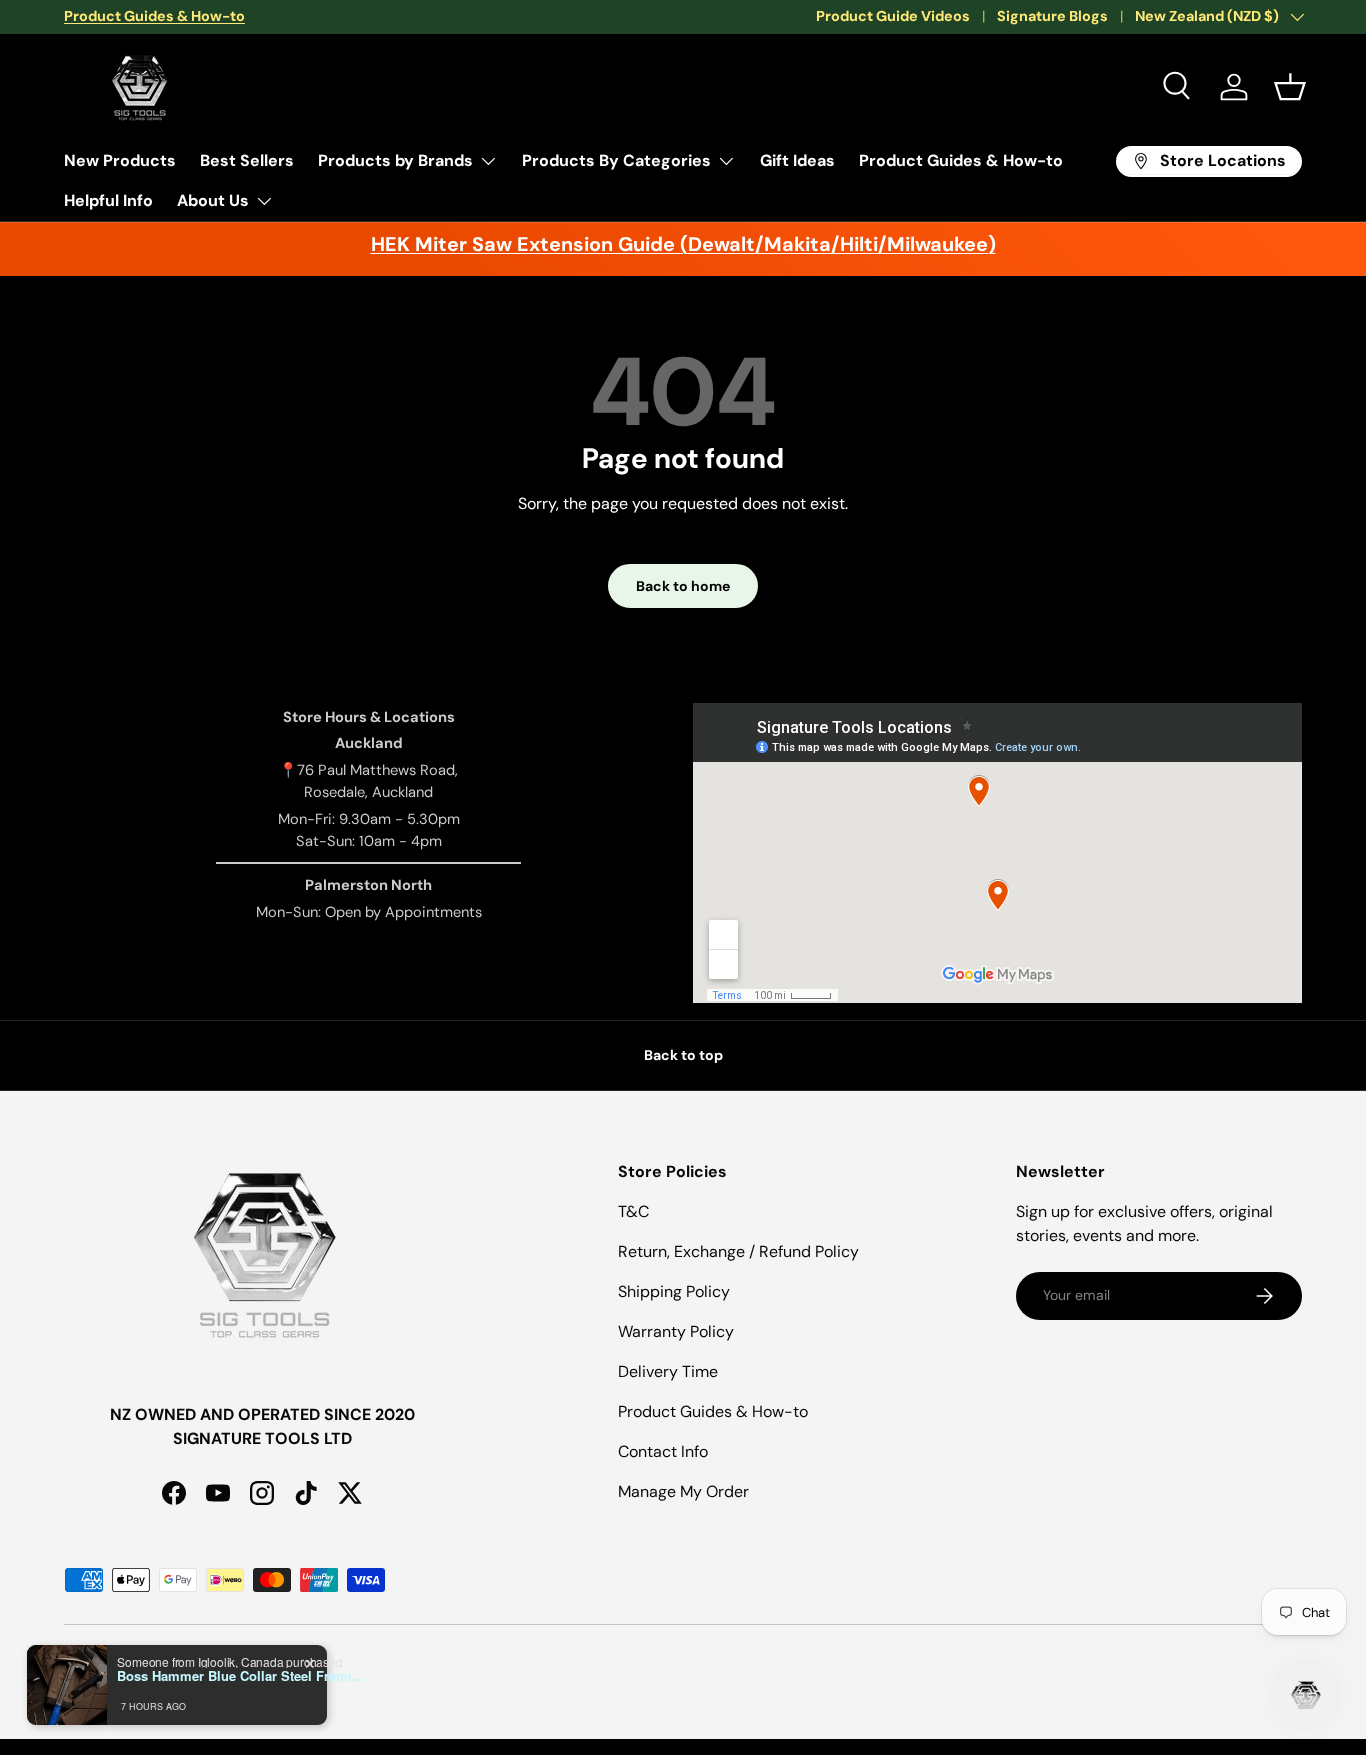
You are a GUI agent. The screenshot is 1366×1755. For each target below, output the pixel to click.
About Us (213, 200)
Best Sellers (247, 160)
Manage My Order (683, 1491)
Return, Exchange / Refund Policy (738, 1251)
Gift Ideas (797, 160)
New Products (120, 160)
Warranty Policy (676, 1331)
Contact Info (663, 1451)
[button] (1290, 87)
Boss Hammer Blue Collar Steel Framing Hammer (242, 1676)
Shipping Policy (674, 1291)
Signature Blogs (1052, 16)
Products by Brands (395, 160)
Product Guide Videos (893, 16)
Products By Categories (616, 160)
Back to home (683, 586)
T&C (633, 1211)
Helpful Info (108, 200)
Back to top (683, 1055)
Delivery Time (668, 1371)
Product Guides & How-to (961, 160)
